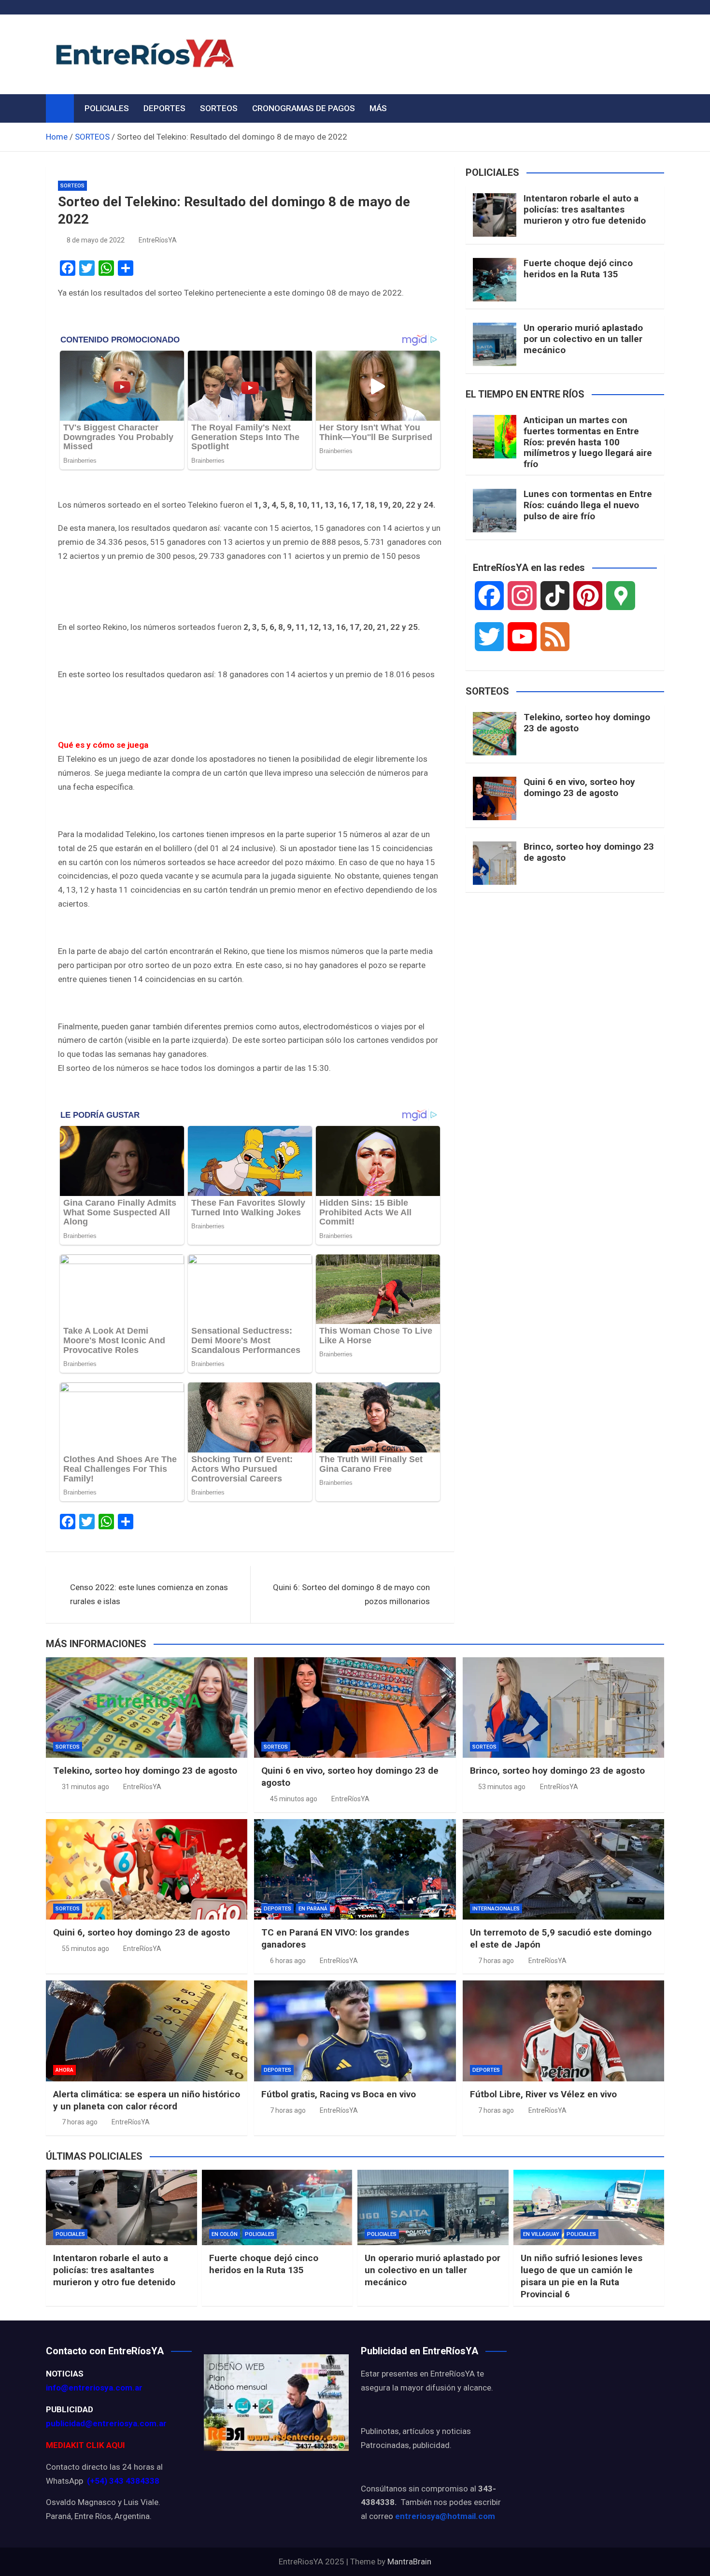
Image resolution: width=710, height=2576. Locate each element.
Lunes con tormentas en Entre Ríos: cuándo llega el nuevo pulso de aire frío (588, 505)
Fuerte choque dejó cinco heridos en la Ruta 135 (578, 269)
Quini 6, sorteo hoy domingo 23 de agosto (142, 1932)
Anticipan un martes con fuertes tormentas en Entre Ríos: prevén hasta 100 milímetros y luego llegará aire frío (588, 442)
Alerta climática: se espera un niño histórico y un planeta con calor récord (147, 2100)
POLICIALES (107, 108)
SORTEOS (219, 108)
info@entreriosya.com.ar (94, 2388)
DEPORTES (164, 108)
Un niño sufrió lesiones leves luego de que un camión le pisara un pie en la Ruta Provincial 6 (582, 2276)
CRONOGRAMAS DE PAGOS (304, 108)
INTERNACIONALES (496, 1909)
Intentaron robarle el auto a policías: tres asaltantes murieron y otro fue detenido (585, 209)
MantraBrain (409, 2562)
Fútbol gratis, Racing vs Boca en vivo (339, 2094)
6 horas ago (288, 1961)
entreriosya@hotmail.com (445, 2516)
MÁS (378, 108)
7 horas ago (496, 1961)
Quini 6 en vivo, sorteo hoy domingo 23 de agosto (579, 787)
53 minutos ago (502, 1787)
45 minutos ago (294, 1799)
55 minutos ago (85, 1949)
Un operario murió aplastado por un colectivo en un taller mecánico (583, 339)
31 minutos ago (85, 1787)
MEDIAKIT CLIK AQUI (85, 2445)
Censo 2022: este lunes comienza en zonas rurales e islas (149, 1594)
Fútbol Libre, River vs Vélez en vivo (543, 2094)
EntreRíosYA (158, 240)
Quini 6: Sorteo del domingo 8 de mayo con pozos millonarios (351, 1594)
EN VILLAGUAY (541, 2234)
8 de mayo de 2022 (96, 240)
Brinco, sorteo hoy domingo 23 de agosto (589, 852)
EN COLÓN (225, 2234)
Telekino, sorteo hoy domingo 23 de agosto (587, 723)
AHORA (64, 2070)
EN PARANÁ (313, 1909)
